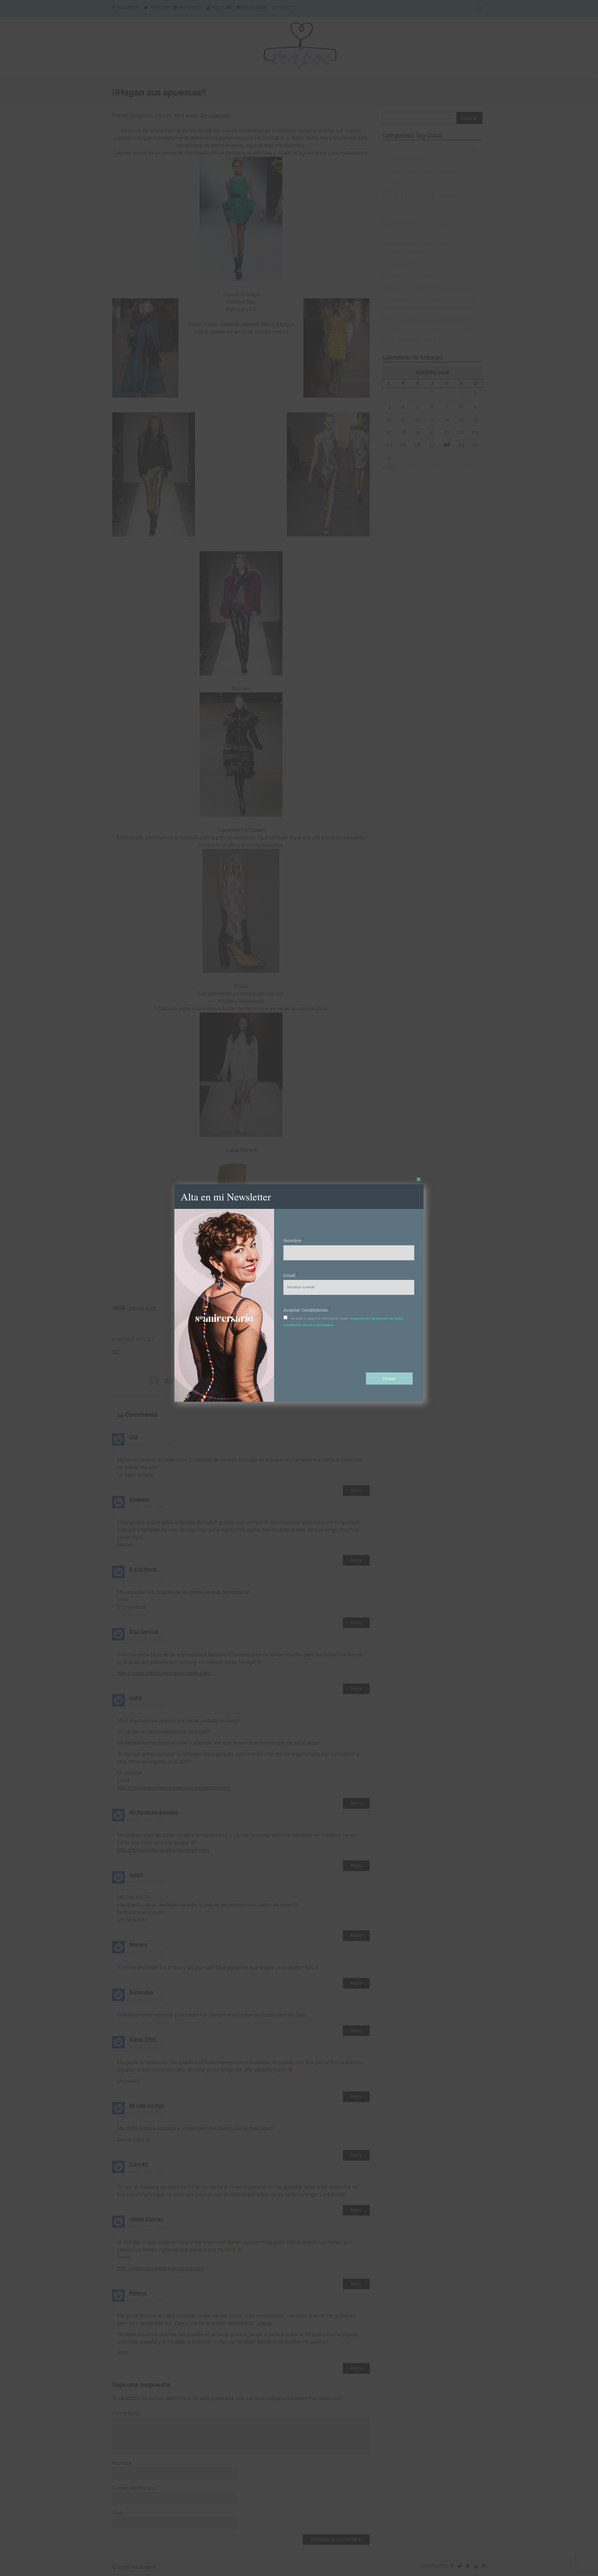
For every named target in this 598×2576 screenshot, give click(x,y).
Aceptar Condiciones (307, 1310)
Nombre (294, 1240)
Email (291, 1275)
